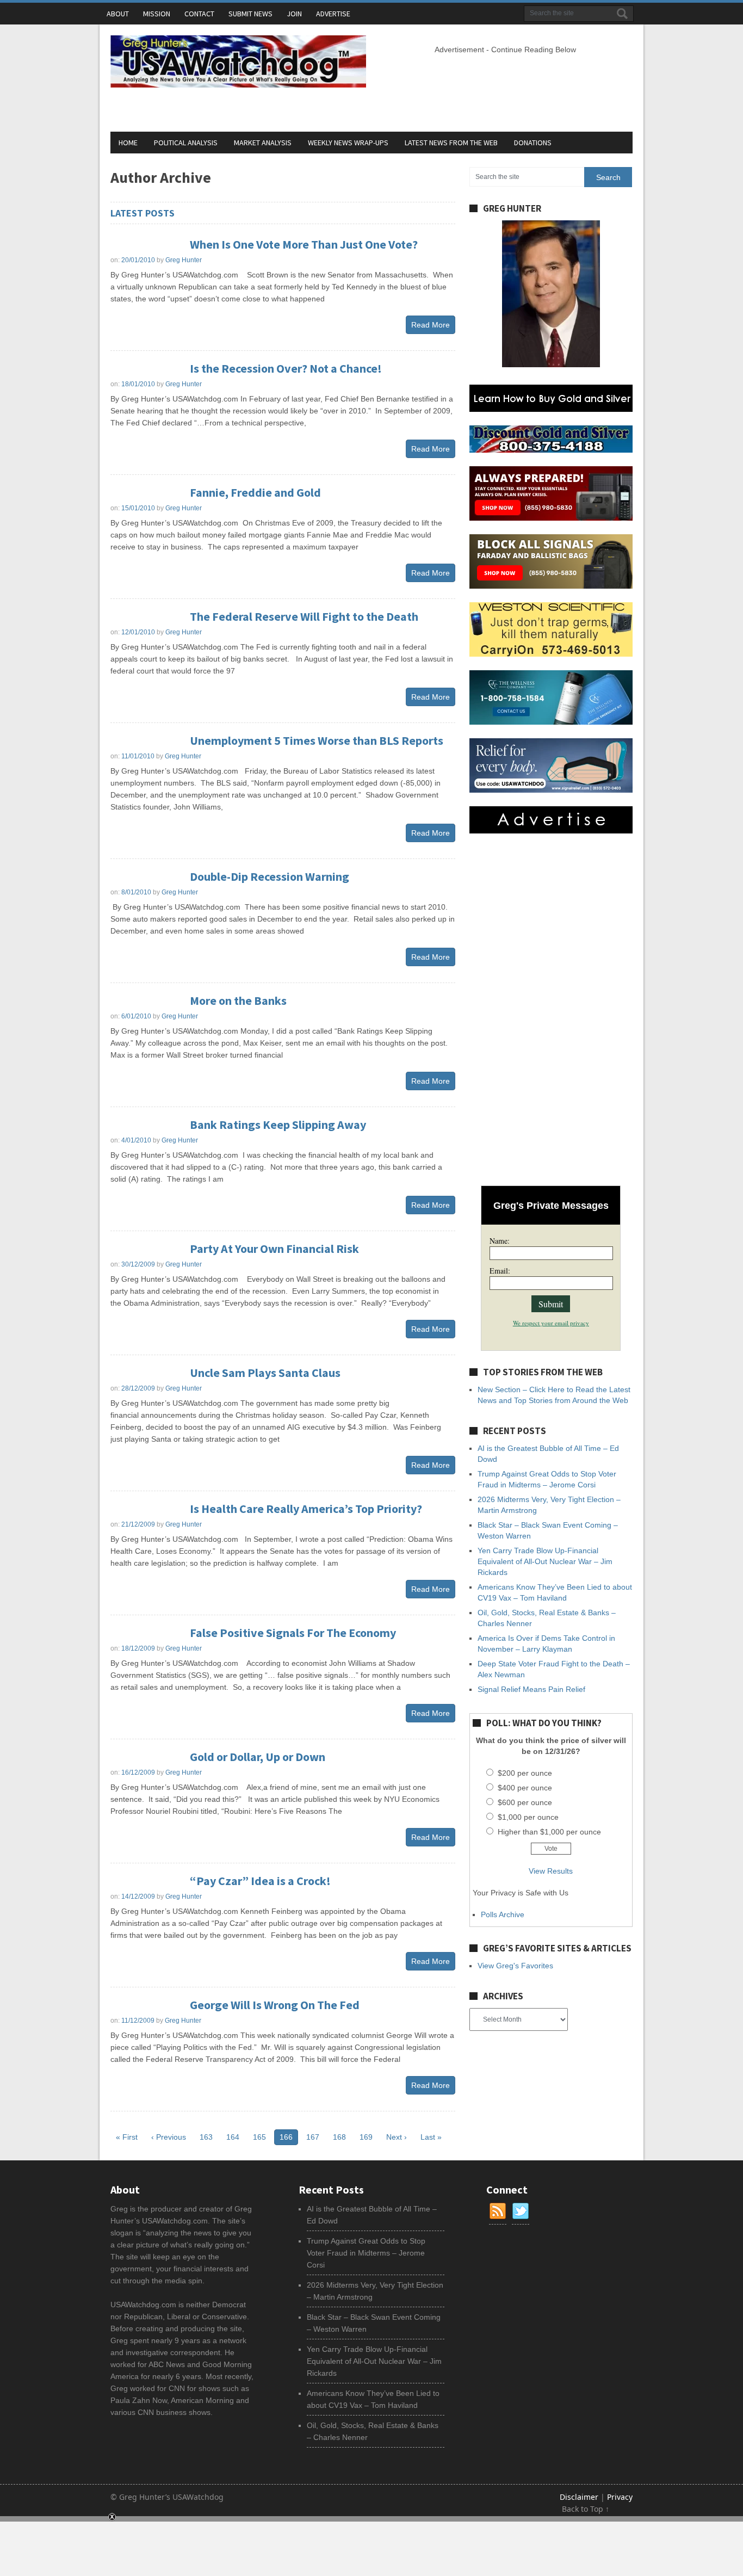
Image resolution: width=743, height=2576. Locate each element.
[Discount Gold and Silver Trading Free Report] (551, 450)
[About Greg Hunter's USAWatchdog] (551, 365)
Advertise (333, 14)
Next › (397, 2137)
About (118, 14)
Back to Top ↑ (586, 2509)
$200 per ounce (525, 1773)
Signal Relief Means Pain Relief (531, 1689)
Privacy (620, 2497)
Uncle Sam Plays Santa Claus (265, 1373)
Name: (500, 1241)
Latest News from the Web (451, 143)
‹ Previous (169, 2137)
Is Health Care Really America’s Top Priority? (306, 1509)
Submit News (250, 14)
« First (127, 2137)
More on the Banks (238, 1000)
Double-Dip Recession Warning (270, 876)
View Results (551, 1871)
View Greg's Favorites (515, 1966)
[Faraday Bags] (551, 586)
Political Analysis (186, 143)
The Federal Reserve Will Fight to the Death (304, 616)
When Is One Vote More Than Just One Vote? (304, 244)
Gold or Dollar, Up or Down (258, 1757)
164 (233, 2137)
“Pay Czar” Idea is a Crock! (260, 1881)
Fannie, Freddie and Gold (255, 492)
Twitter (521, 2211)
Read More (431, 325)
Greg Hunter (184, 260)
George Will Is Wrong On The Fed (275, 2005)
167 (313, 2137)
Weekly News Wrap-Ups (348, 143)
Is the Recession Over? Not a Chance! (286, 368)
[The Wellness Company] (551, 722)
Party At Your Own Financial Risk (274, 1249)
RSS (498, 2211)
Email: (500, 1271)
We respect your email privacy (551, 1323)
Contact (199, 14)
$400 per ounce (525, 1788)
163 (206, 2137)
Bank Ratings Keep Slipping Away (278, 1125)
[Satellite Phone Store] (551, 518)
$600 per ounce (525, 1802)
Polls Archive (503, 1914)
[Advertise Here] (551, 831)
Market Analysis (263, 143)
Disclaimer (580, 2497)
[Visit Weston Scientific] (551, 654)
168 (339, 2137)
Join (294, 14)
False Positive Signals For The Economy (293, 1633)
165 (259, 2137)
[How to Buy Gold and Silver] (551, 409)
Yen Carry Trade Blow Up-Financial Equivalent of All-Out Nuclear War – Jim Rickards (545, 1561)
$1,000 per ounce (528, 1817)
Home (128, 143)
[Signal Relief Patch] (551, 790)
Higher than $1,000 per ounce (549, 1832)
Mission (157, 14)
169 (366, 2137)
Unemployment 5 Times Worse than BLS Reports (317, 740)
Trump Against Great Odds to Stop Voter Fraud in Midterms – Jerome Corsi (366, 2253)
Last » (431, 2137)
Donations (533, 143)
